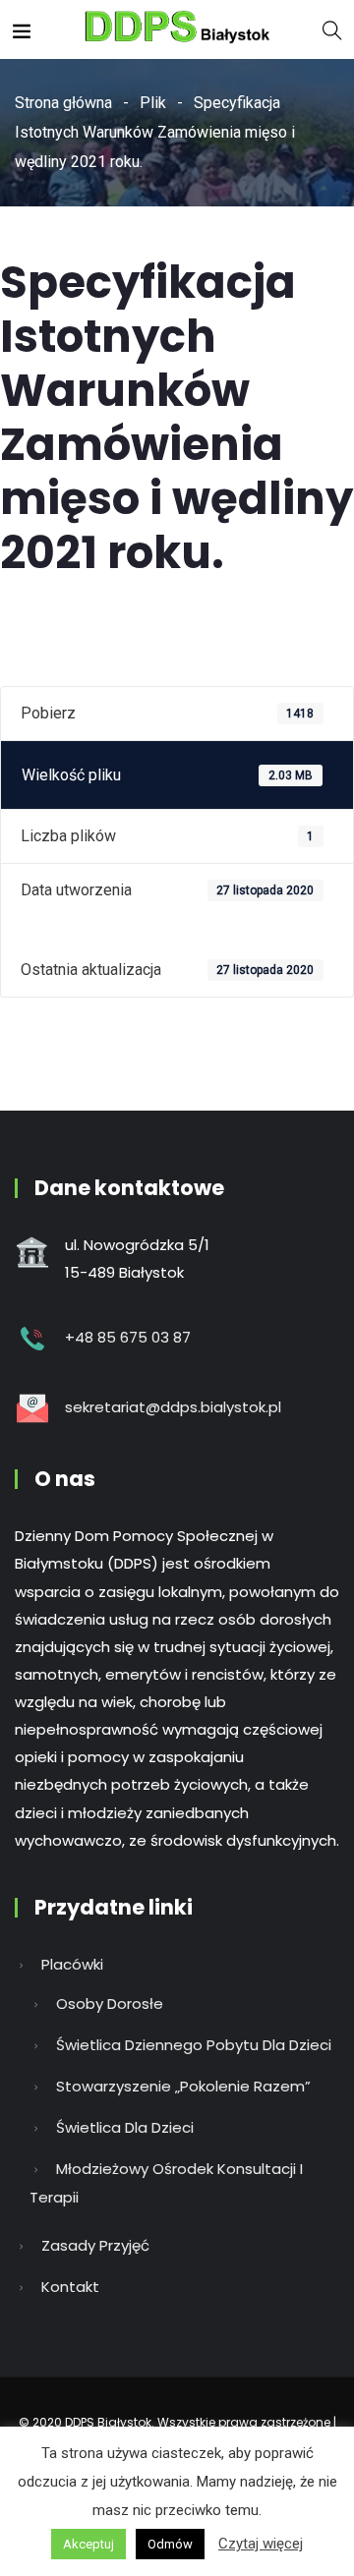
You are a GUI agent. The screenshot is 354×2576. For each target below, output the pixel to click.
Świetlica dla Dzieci (125, 2127)
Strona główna (63, 103)
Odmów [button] (170, 2544)
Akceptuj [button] (88, 2544)
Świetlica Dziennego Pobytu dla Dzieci (194, 2045)
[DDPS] (177, 29)
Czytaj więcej (261, 2544)
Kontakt (70, 2287)
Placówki (72, 1964)
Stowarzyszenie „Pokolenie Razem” (183, 2086)
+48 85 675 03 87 (128, 1337)
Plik (153, 103)
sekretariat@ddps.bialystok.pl (173, 1407)
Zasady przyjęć (95, 2245)
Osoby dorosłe (110, 2004)
